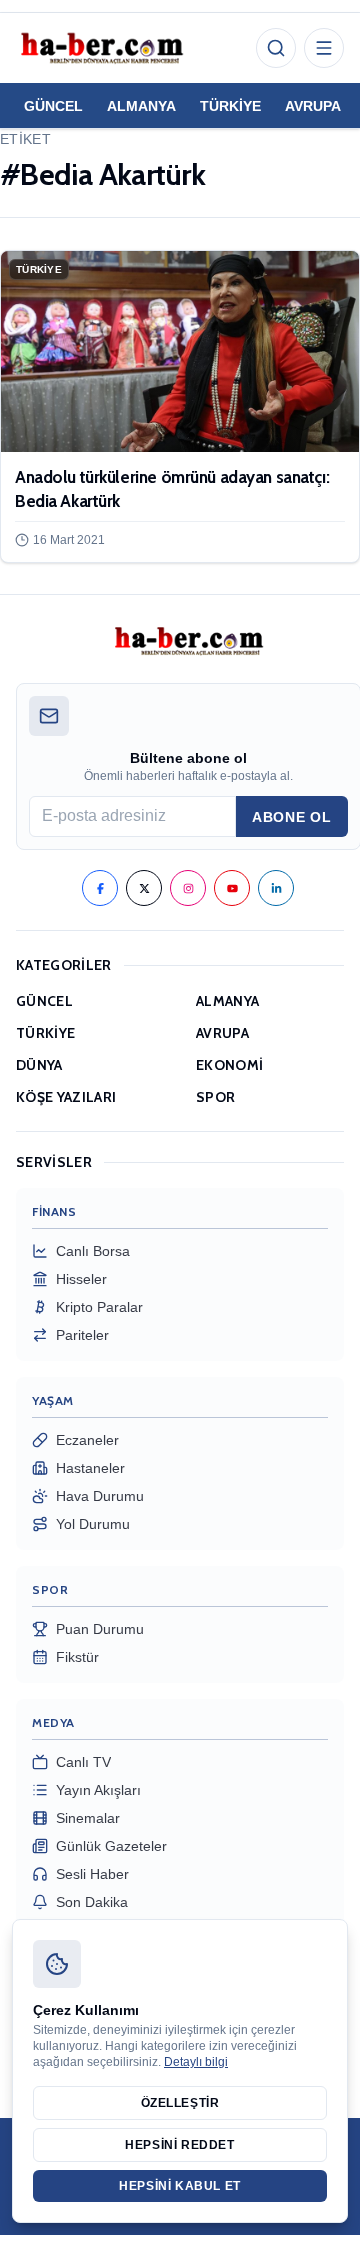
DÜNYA (39, 1065)
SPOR (215, 1097)
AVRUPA (313, 106)
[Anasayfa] (101, 48)
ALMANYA (141, 106)
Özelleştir (180, 2103)
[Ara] (276, 48)
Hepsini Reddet (179, 2145)
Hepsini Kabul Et (180, 2186)
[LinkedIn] (276, 888)
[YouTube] (232, 888)
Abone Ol (292, 817)
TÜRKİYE (230, 106)
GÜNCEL (53, 106)
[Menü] (324, 48)
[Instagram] (188, 888)
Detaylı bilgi (196, 2062)
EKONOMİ (229, 1065)
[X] (144, 888)
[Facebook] (100, 888)
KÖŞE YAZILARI (66, 1097)
